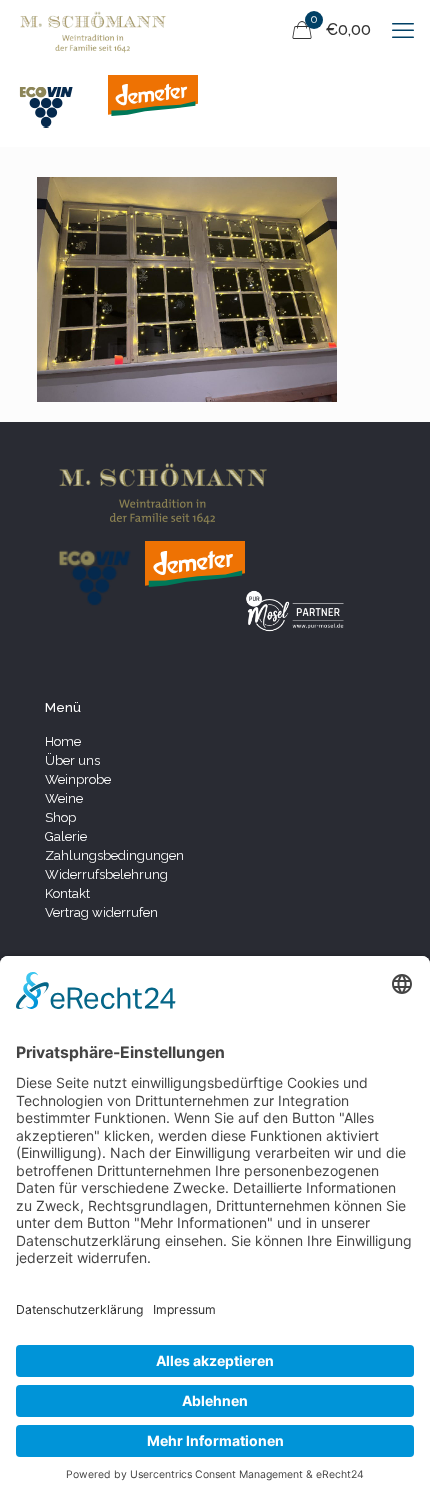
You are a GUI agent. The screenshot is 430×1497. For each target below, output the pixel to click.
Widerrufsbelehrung (106, 874)
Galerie (66, 836)
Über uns (72, 760)
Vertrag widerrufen (101, 912)
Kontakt (67, 893)
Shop (60, 817)
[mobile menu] (403, 30)
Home (63, 741)
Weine (64, 798)
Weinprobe (78, 779)
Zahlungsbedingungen (114, 855)
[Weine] (93, 30)
